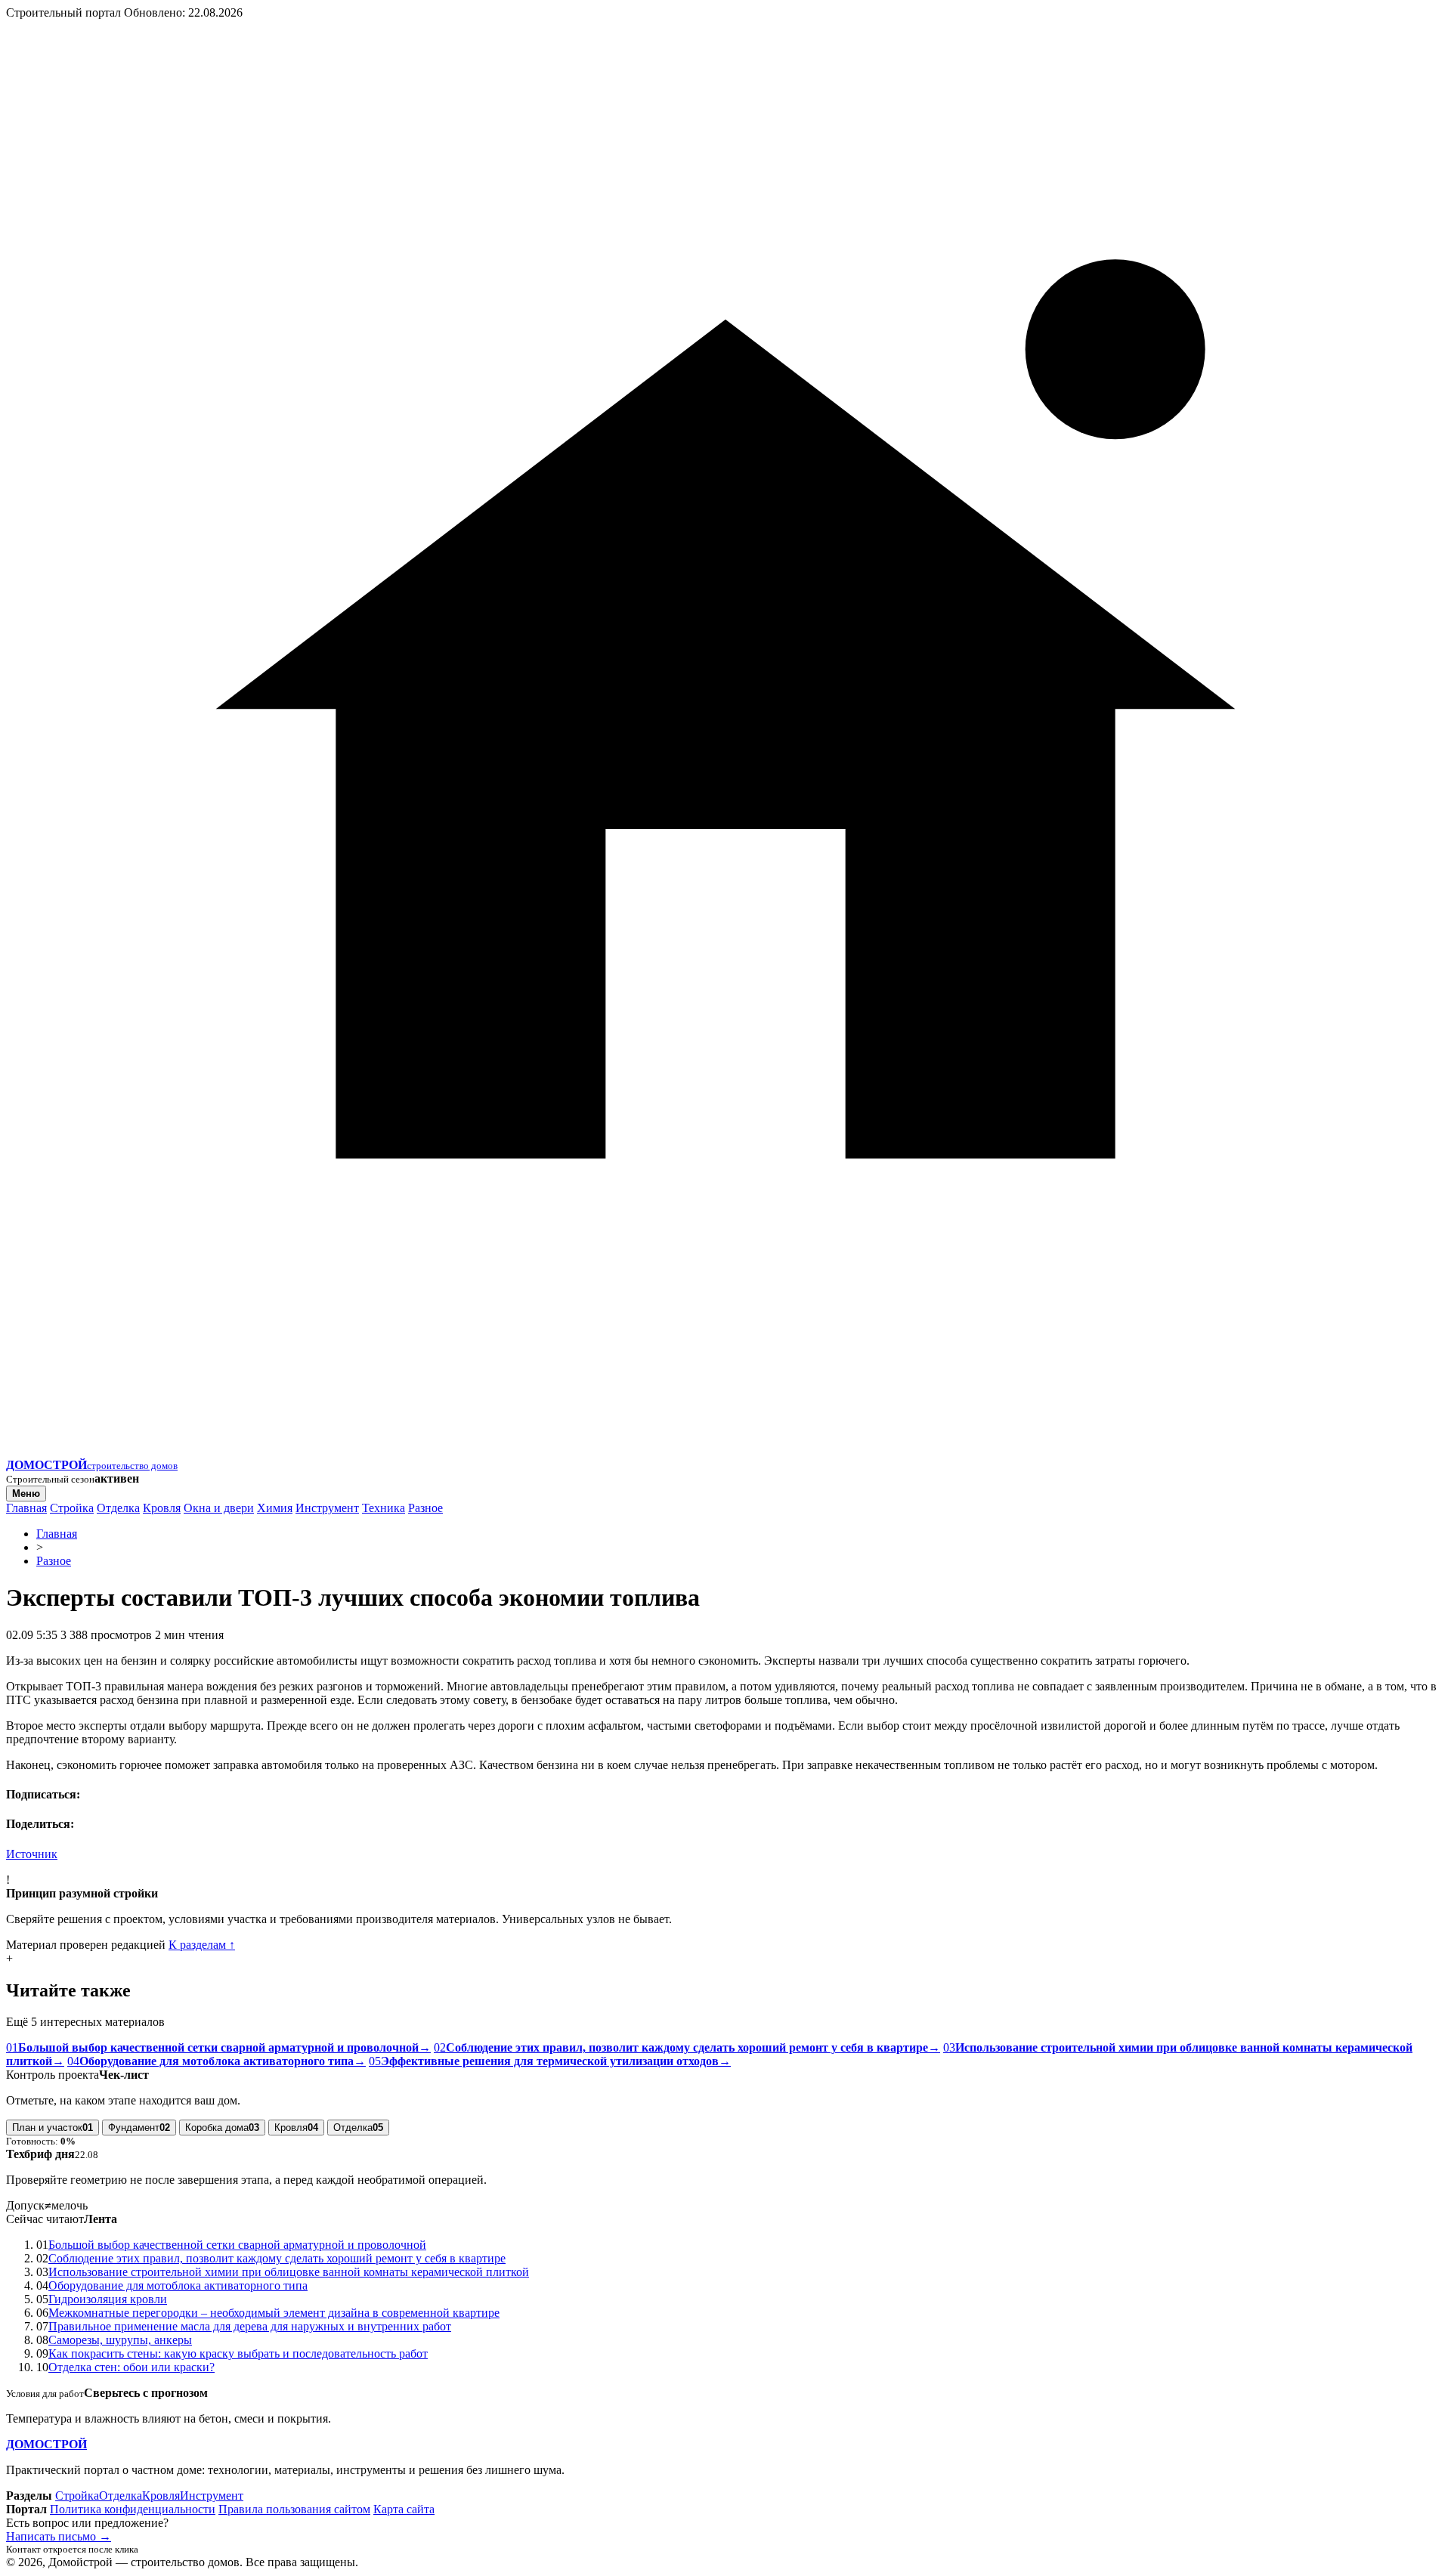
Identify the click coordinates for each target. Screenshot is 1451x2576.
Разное (425, 1508)
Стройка (72, 1508)
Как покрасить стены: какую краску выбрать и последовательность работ (238, 2353)
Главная (26, 1508)
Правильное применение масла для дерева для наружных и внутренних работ (250, 2326)
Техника (384, 1508)
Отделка (118, 1508)
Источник (32, 1854)
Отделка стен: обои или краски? (131, 2367)
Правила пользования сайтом (294, 2509)
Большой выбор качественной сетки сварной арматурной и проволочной (237, 2245)
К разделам (202, 1945)
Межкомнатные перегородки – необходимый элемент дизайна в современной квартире (274, 2313)
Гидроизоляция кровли (108, 2299)
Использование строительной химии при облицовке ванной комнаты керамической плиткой (289, 2272)
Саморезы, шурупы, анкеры (120, 2340)
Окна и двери (219, 1508)
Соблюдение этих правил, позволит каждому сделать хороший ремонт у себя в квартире (277, 2258)
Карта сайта (404, 2509)
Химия (275, 1508)
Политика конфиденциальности (133, 2509)
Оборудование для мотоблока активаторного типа (178, 2285)
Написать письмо (59, 2536)
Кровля (162, 1508)
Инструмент (327, 1508)
